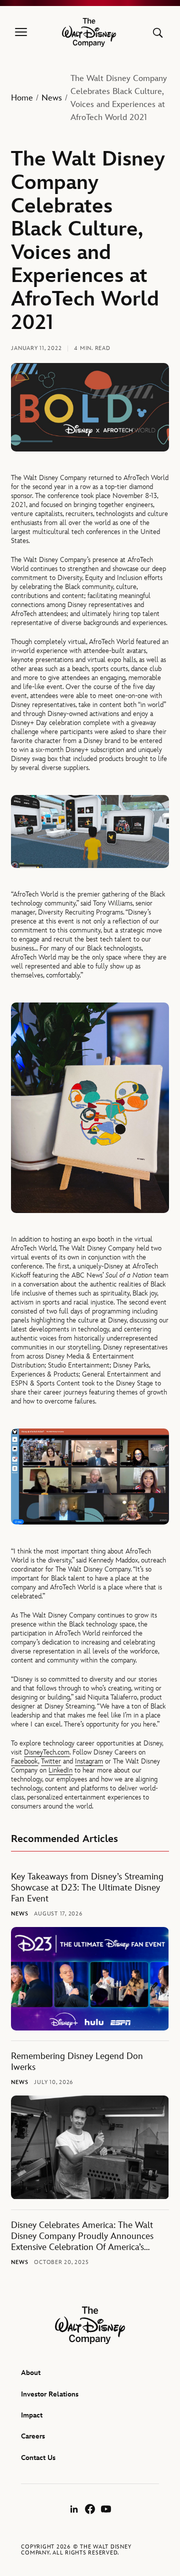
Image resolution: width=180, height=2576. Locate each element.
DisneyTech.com (47, 1752)
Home (22, 98)
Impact (32, 2415)
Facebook (24, 1761)
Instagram (89, 1761)
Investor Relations (50, 2394)
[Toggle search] (158, 33)
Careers (33, 2436)
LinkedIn (60, 1770)
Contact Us (38, 2458)
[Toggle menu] (21, 32)
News (52, 98)
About (31, 2373)
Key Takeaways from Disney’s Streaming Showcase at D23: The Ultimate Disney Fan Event (87, 1888)
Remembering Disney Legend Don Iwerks (77, 2062)
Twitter (51, 1761)
